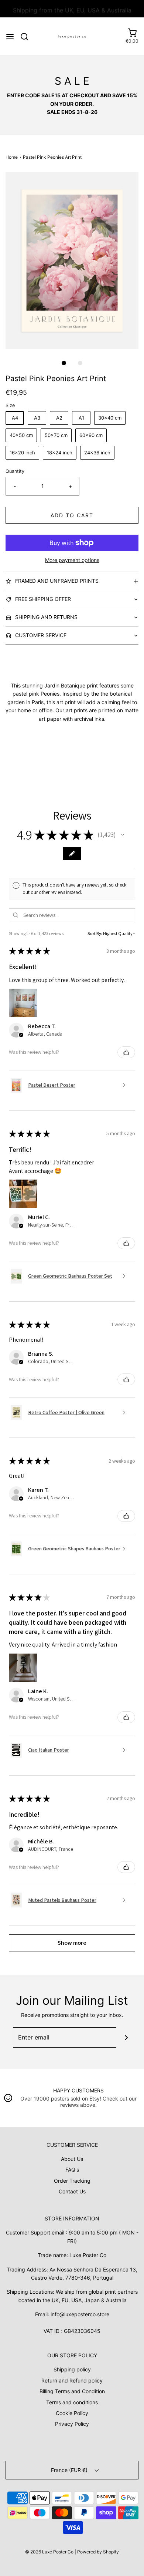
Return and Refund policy (72, 2380)
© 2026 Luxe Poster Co (49, 2552)
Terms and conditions (72, 2402)
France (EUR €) (70, 2470)
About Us (72, 2159)
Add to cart (72, 515)
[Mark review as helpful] (126, 1052)
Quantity (15, 471)
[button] (72, 260)
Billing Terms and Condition (72, 2391)
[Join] (126, 2037)
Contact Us (72, 2191)
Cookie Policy (72, 2413)
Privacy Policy (72, 2424)
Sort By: (95, 933)
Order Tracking (72, 2181)
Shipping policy (72, 2369)
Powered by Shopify (98, 2552)
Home (12, 157)
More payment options (72, 560)
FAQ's (72, 2170)
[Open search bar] (27, 37)
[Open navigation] (10, 37)
